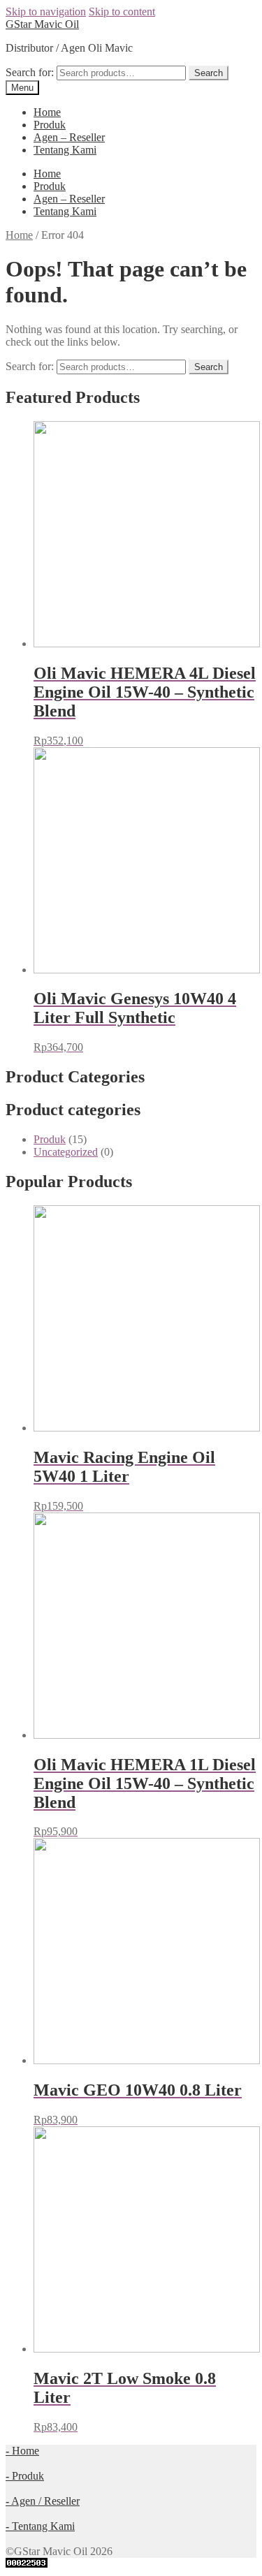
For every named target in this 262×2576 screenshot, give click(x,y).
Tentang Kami (65, 150)
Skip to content (122, 12)
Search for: (30, 72)
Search (209, 73)
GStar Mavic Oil (42, 24)
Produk (50, 125)
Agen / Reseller (43, 2501)
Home (47, 112)
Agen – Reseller (69, 137)
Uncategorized (66, 1152)
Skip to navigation (46, 12)
